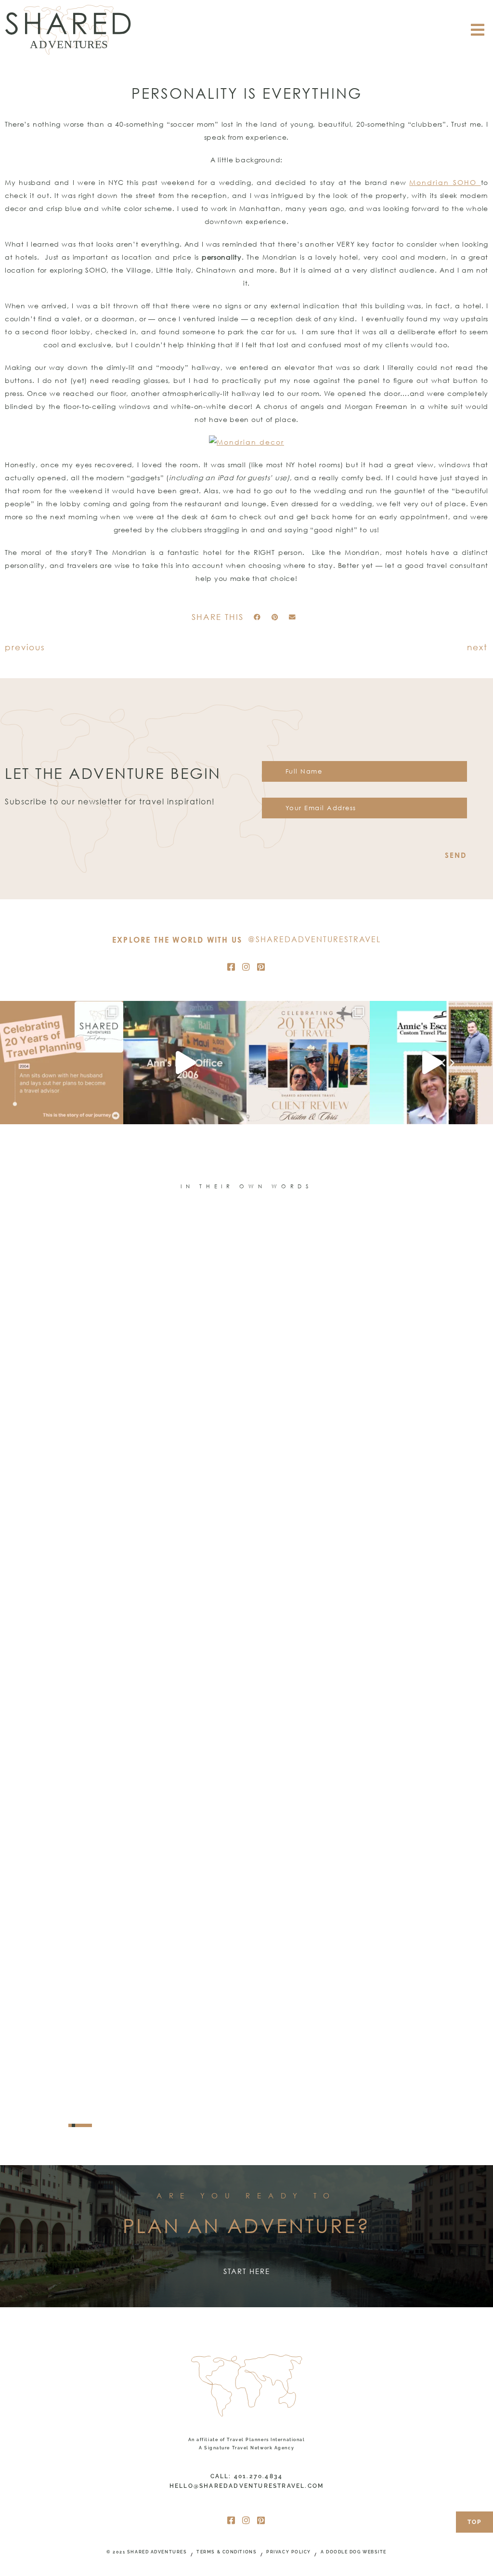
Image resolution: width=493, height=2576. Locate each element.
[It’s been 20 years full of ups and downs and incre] (62, 1063)
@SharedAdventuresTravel (314, 939)
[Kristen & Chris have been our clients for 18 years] (308, 1063)
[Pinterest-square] (261, 967)
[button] (257, 618)
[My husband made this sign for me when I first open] (185, 1063)
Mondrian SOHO (445, 182)
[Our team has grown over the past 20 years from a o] (431, 1063)
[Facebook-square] (232, 967)
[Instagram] (246, 967)
